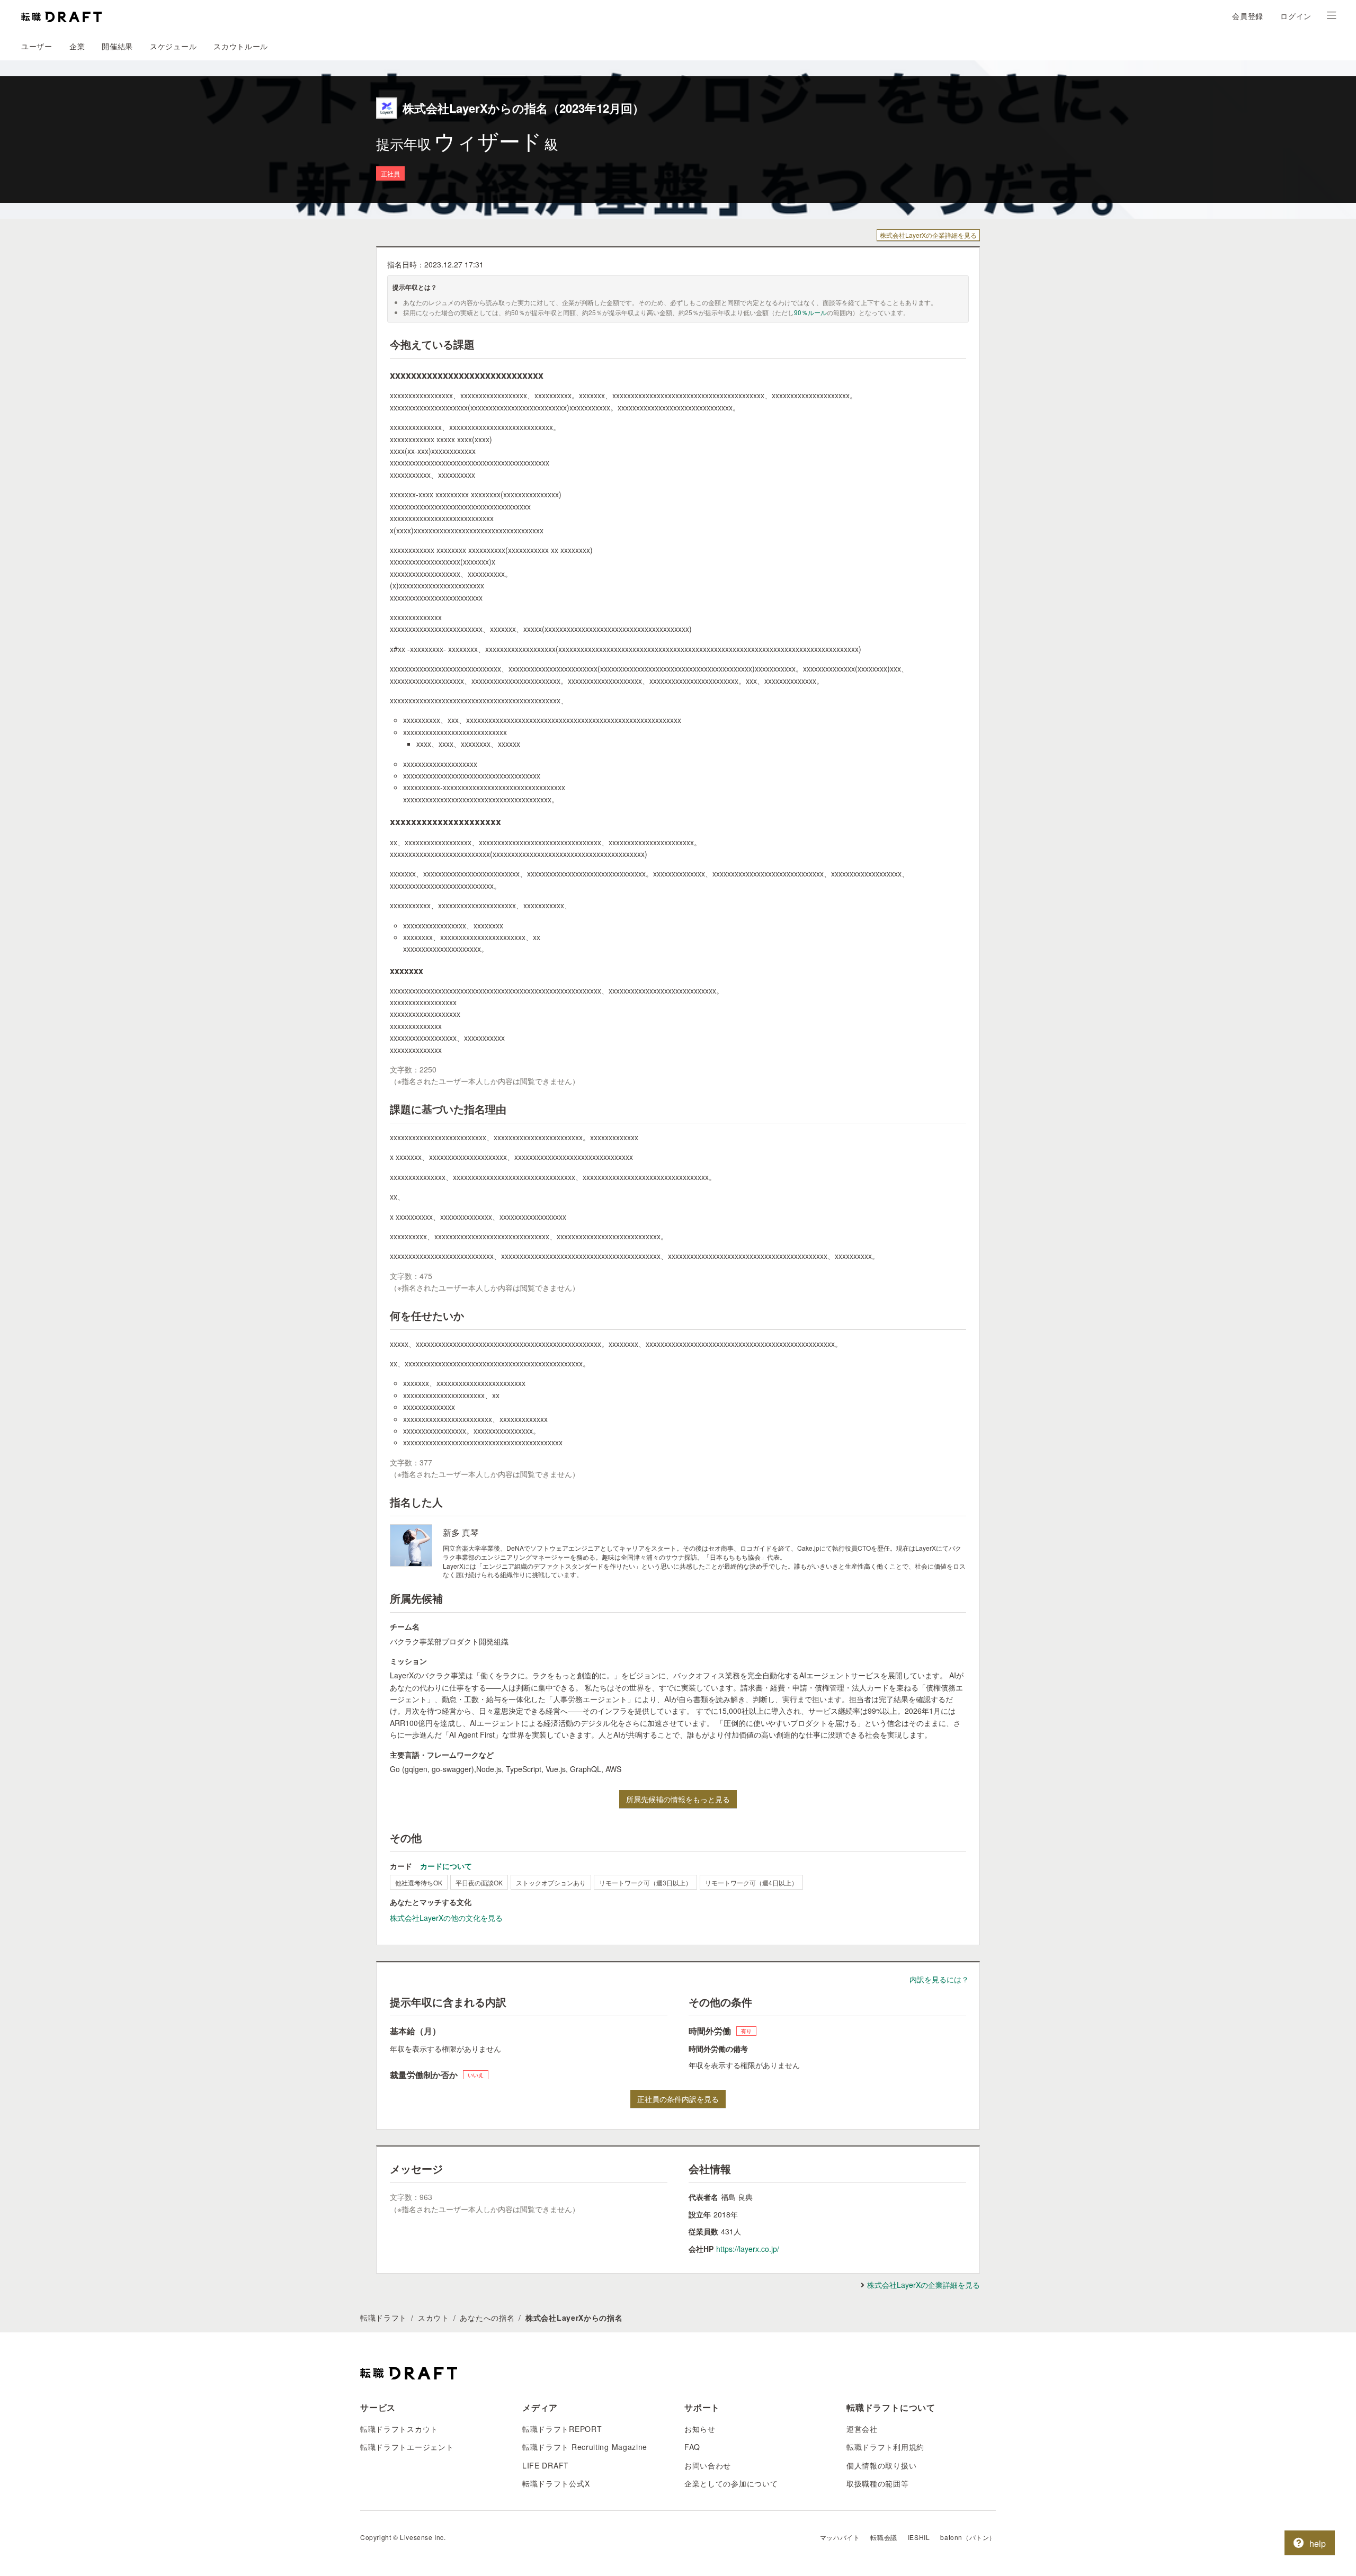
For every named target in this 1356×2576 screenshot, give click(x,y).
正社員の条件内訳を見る (678, 2099)
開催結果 (117, 46)
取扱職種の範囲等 (878, 2483)
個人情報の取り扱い (881, 2465)
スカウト (434, 2318)
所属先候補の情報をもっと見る (678, 1799)
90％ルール (810, 312)
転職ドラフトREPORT (562, 2429)
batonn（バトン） (968, 2537)
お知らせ (700, 2429)
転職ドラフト (383, 2318)
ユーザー (37, 46)
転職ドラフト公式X (556, 2483)
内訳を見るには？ (939, 1979)
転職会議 (884, 2537)
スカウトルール (241, 46)
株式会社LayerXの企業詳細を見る (928, 235)
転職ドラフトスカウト (399, 2429)
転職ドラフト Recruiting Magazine (585, 2447)
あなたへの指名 (487, 2318)
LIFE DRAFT (546, 2465)
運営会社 (862, 2429)
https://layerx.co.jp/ (748, 2249)
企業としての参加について (731, 2483)
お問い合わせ (708, 2465)
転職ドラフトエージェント (407, 2447)
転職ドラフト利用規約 (885, 2447)
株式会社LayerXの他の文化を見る (446, 1918)
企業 (77, 46)
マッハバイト (840, 2537)
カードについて (446, 1866)
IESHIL (919, 2537)
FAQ (692, 2447)
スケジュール (173, 46)
